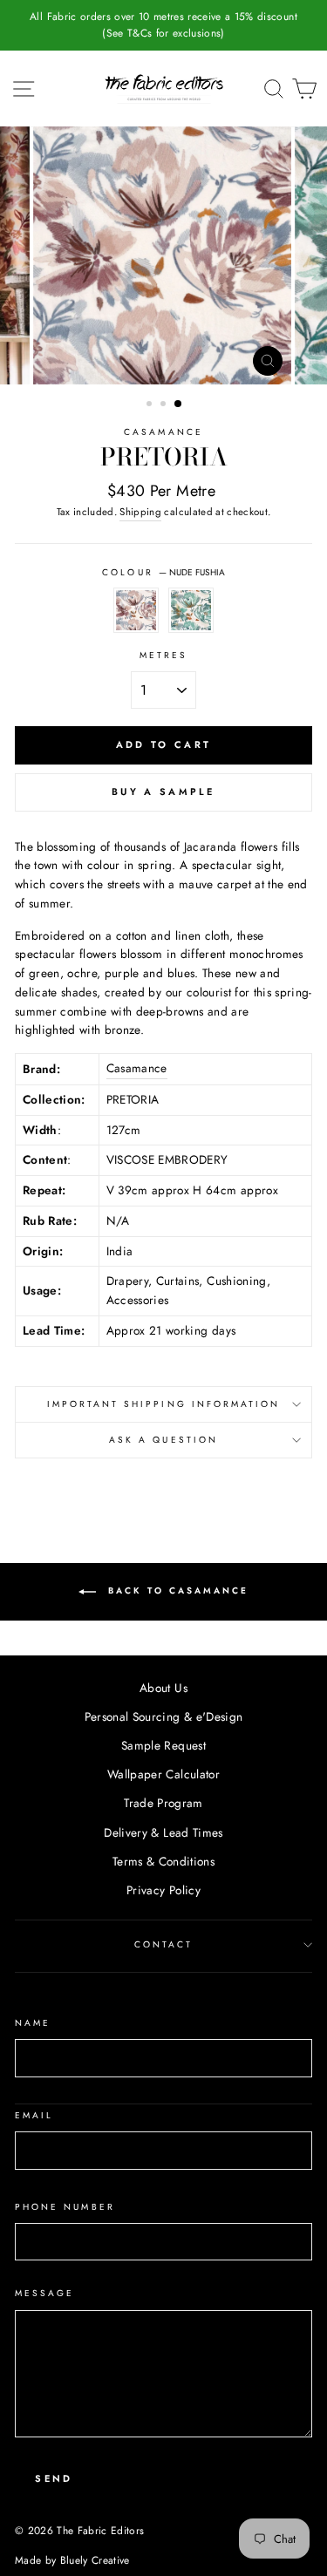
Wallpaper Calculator (163, 1774)
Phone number (65, 2207)
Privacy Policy (163, 1890)
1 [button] (151, 405)
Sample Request (163, 1745)
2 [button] (165, 405)
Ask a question (163, 1440)
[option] (163, 25)
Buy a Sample (163, 792)
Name (33, 2023)
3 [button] (179, 404)
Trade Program (163, 1803)
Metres (163, 655)
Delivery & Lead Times (163, 1832)
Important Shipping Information (164, 1404)
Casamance (163, 432)
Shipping (140, 512)
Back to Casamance (176, 1591)
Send (54, 2478)
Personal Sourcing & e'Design (164, 1716)
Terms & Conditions (163, 1861)
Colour (163, 572)
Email (34, 2115)
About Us (163, 1688)
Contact (163, 1944)
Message (44, 2293)
